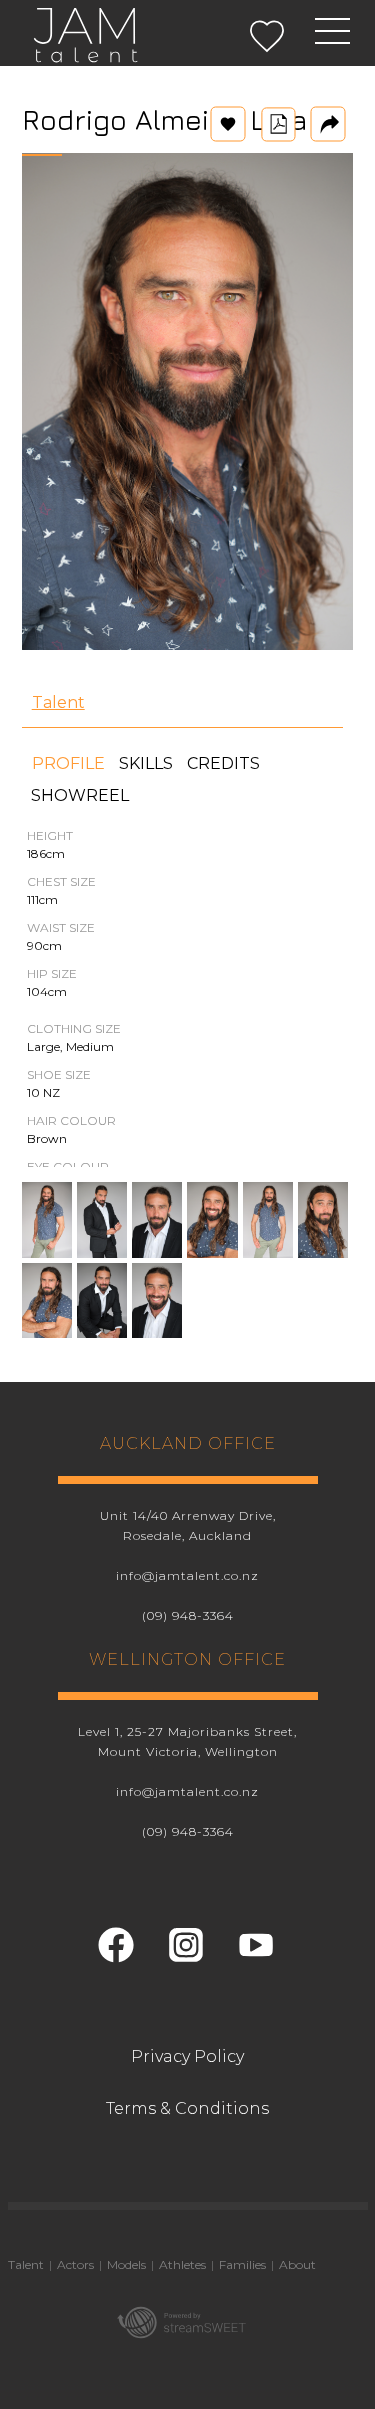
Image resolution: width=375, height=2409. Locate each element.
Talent (58, 702)
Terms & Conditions (187, 2108)
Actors (75, 2264)
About (297, 2264)
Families (242, 2264)
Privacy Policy (187, 2056)
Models (126, 2264)
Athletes (182, 2264)
